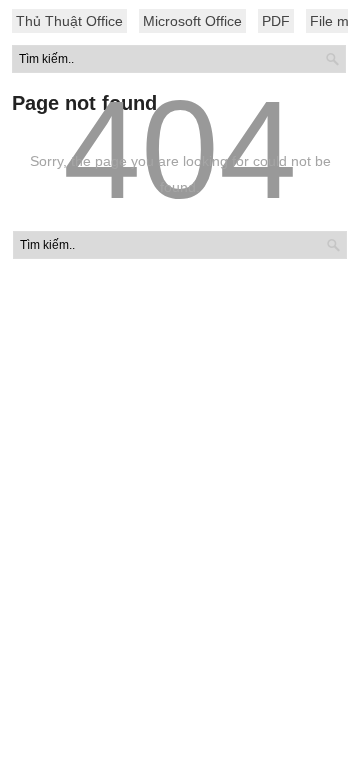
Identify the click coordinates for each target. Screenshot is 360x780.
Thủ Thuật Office (69, 21)
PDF (276, 21)
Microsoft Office (192, 21)
